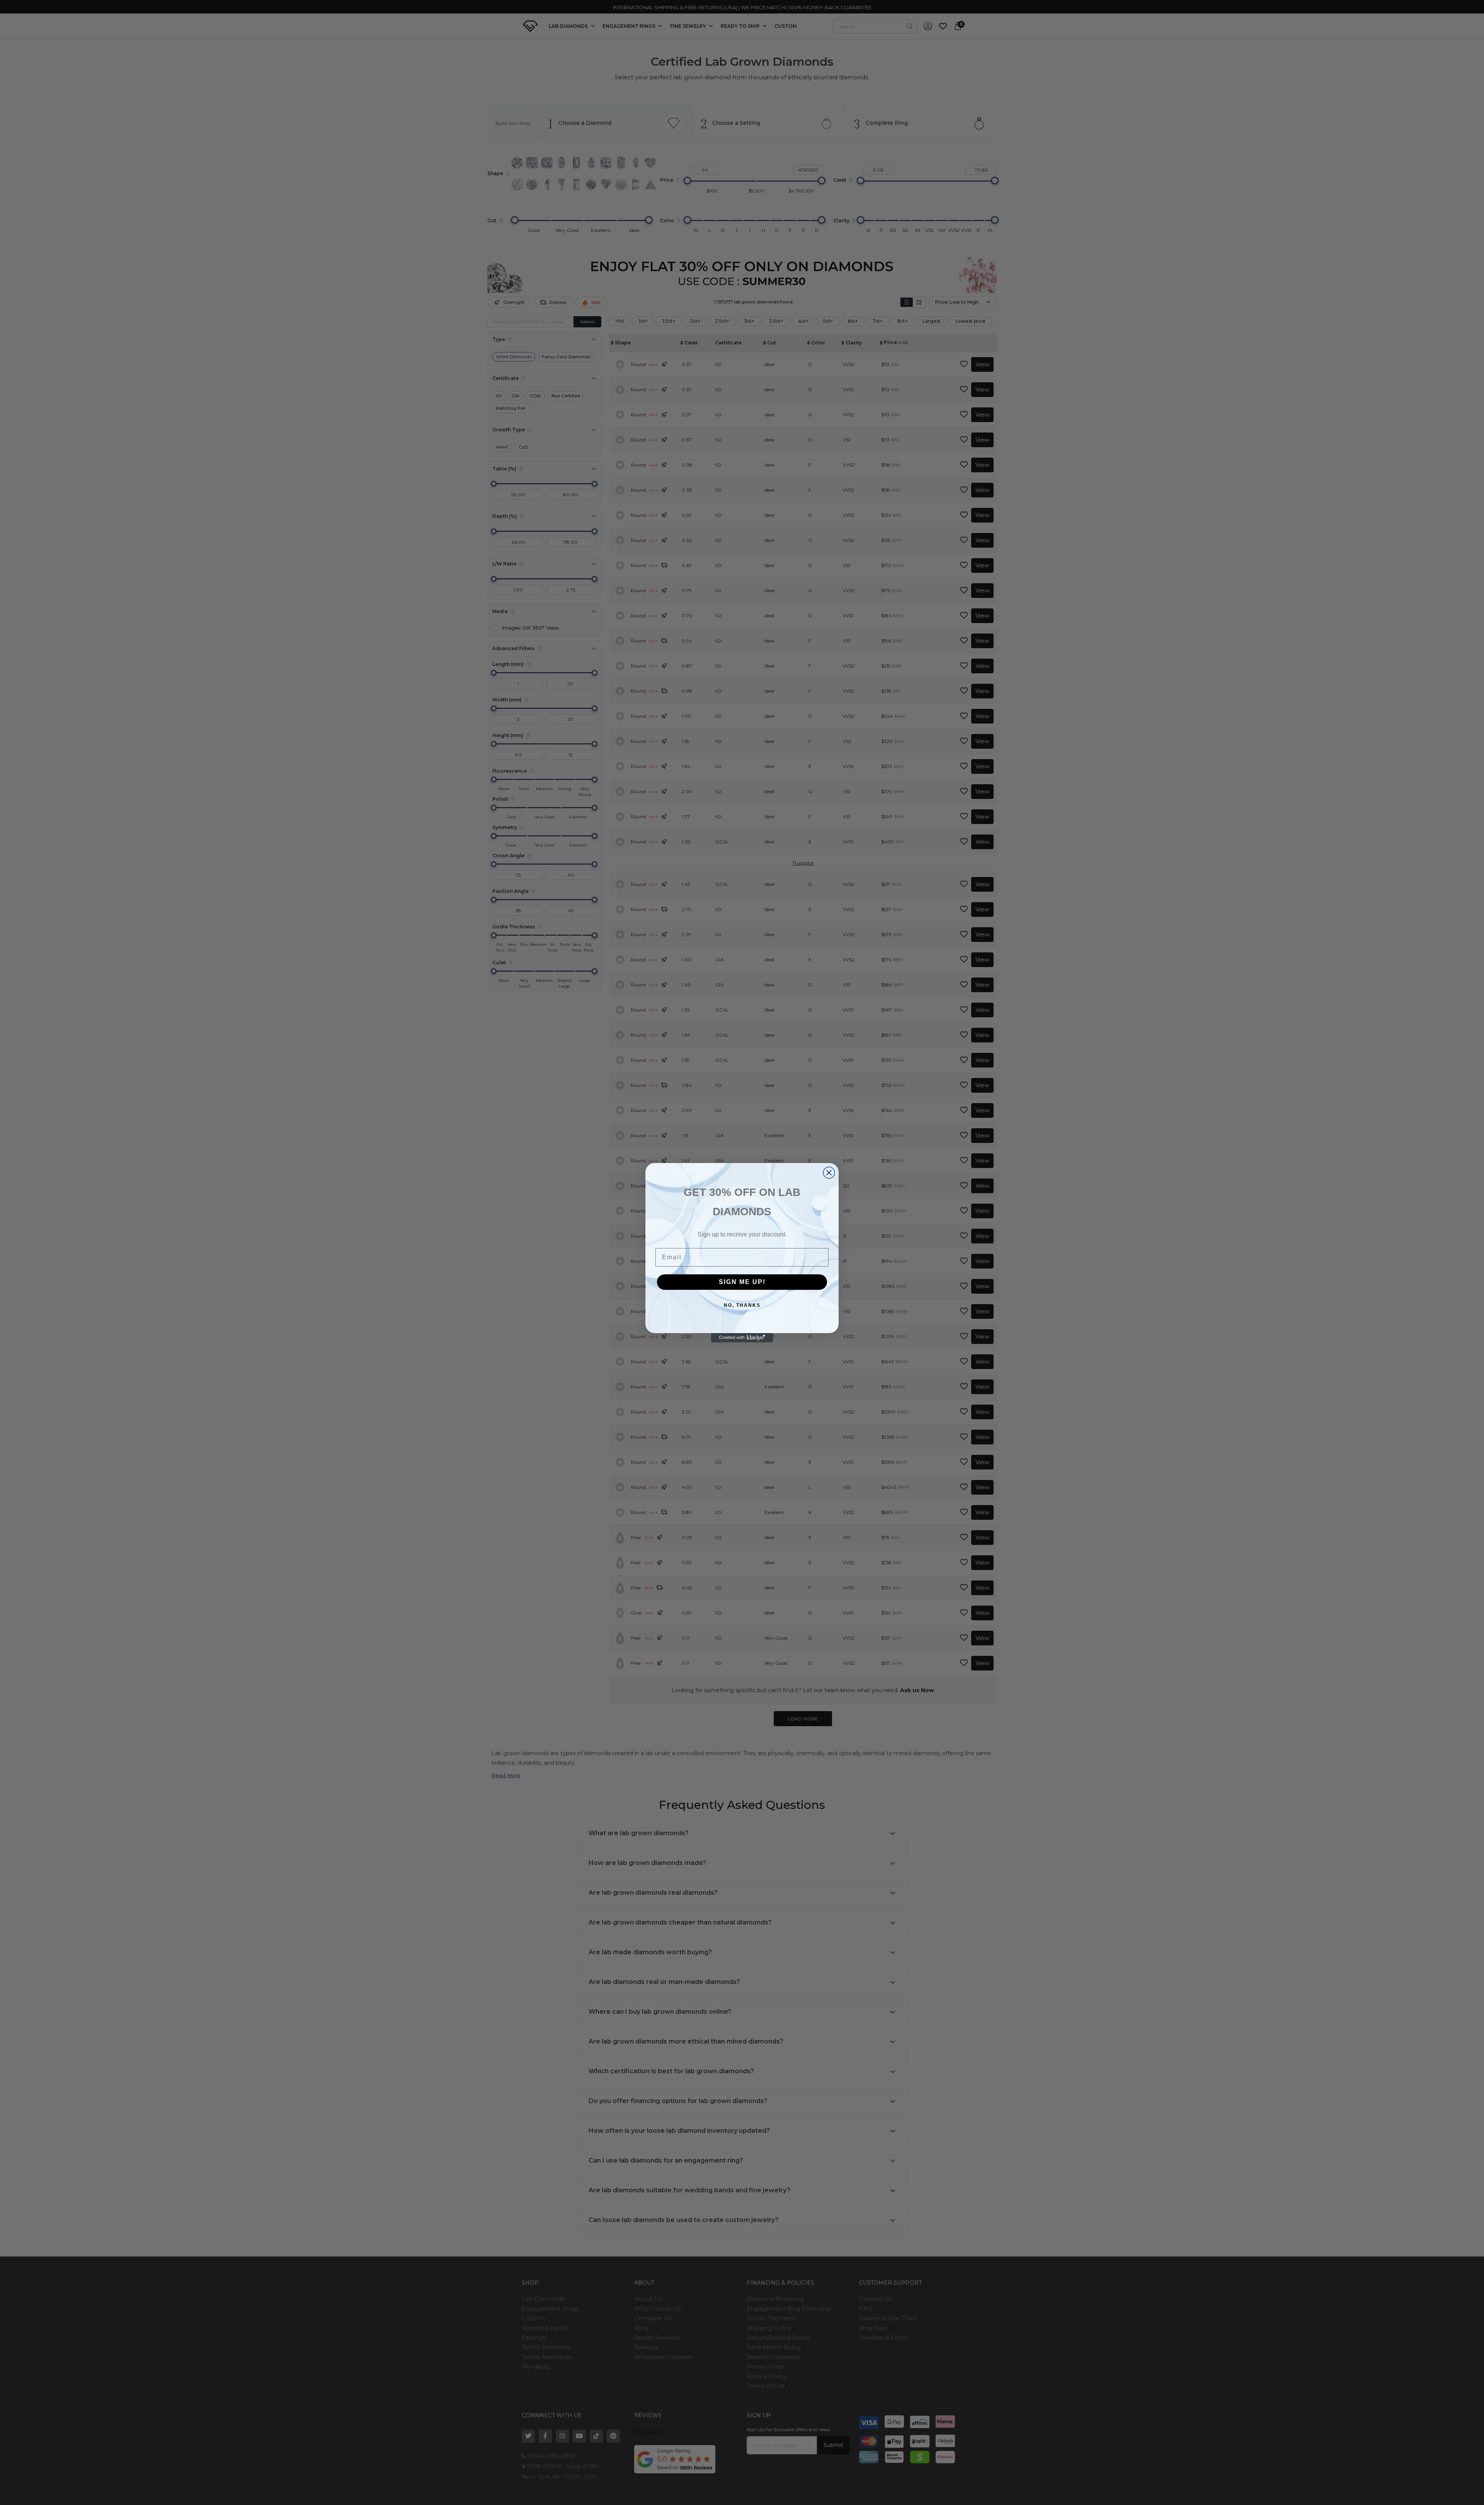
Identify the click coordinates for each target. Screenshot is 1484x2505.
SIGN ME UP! (742, 1282)
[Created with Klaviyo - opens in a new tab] (742, 1338)
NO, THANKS (742, 1305)
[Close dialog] (829, 1173)
